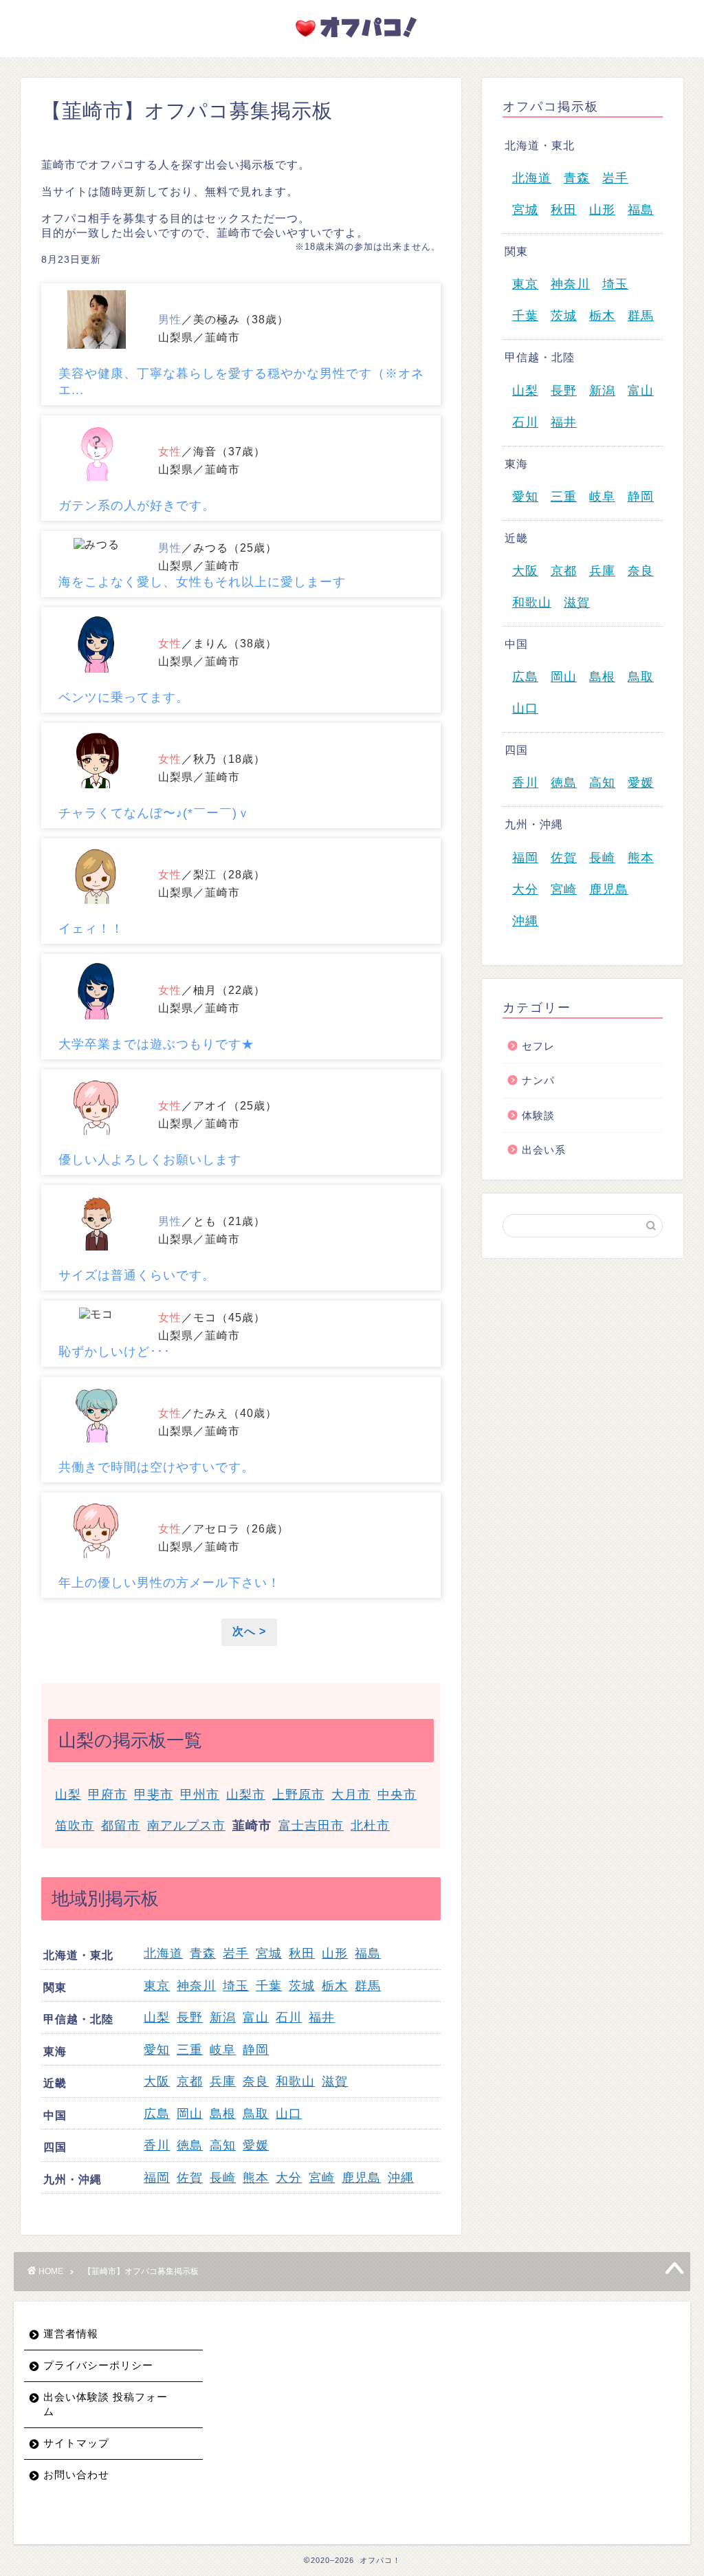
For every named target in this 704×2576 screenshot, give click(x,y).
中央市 (397, 1795)
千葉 (269, 1986)
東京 (157, 1986)
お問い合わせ (76, 2475)
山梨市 (246, 1795)
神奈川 (196, 1986)
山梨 (68, 1795)
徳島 (190, 2145)
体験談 (538, 1115)
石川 (289, 2017)
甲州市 (200, 1795)
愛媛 (256, 2145)
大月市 (351, 1795)
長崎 (223, 2178)
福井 (322, 2017)
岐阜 (223, 2050)
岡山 (190, 2114)
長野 (190, 2017)
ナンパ (538, 1080)
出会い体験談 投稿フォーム (106, 2404)
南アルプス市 (186, 1826)
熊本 (256, 2178)
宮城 (269, 1953)
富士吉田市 (311, 1826)
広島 (157, 2114)
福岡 (157, 2178)
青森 (203, 1953)
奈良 (256, 2081)
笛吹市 (75, 1826)
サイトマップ (76, 2443)
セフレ (538, 1046)
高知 (223, 2145)
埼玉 (236, 1986)
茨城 (302, 1986)
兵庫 (223, 2081)
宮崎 (322, 2178)
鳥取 (256, 2114)
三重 (190, 2050)
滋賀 (335, 2081)
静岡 (256, 2050)
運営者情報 (71, 2334)
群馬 (368, 1986)
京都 (190, 2081)
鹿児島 (361, 2178)
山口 (289, 2114)
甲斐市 (154, 1795)
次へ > (249, 1631)
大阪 (157, 2081)
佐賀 (190, 2178)
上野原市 (298, 1795)
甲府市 (108, 1795)
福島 (368, 1953)
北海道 (163, 1953)
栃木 (335, 1986)
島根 (223, 2114)
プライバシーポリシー (98, 2365)
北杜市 (370, 1826)
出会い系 (544, 1150)
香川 (157, 2145)
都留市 (121, 1826)
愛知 (157, 2050)
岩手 (236, 1953)
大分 (289, 2178)
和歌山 (295, 2081)
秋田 (302, 1953)
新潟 (223, 2017)
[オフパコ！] (352, 41)
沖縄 (401, 2178)
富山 (256, 2017)
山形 (335, 1953)
